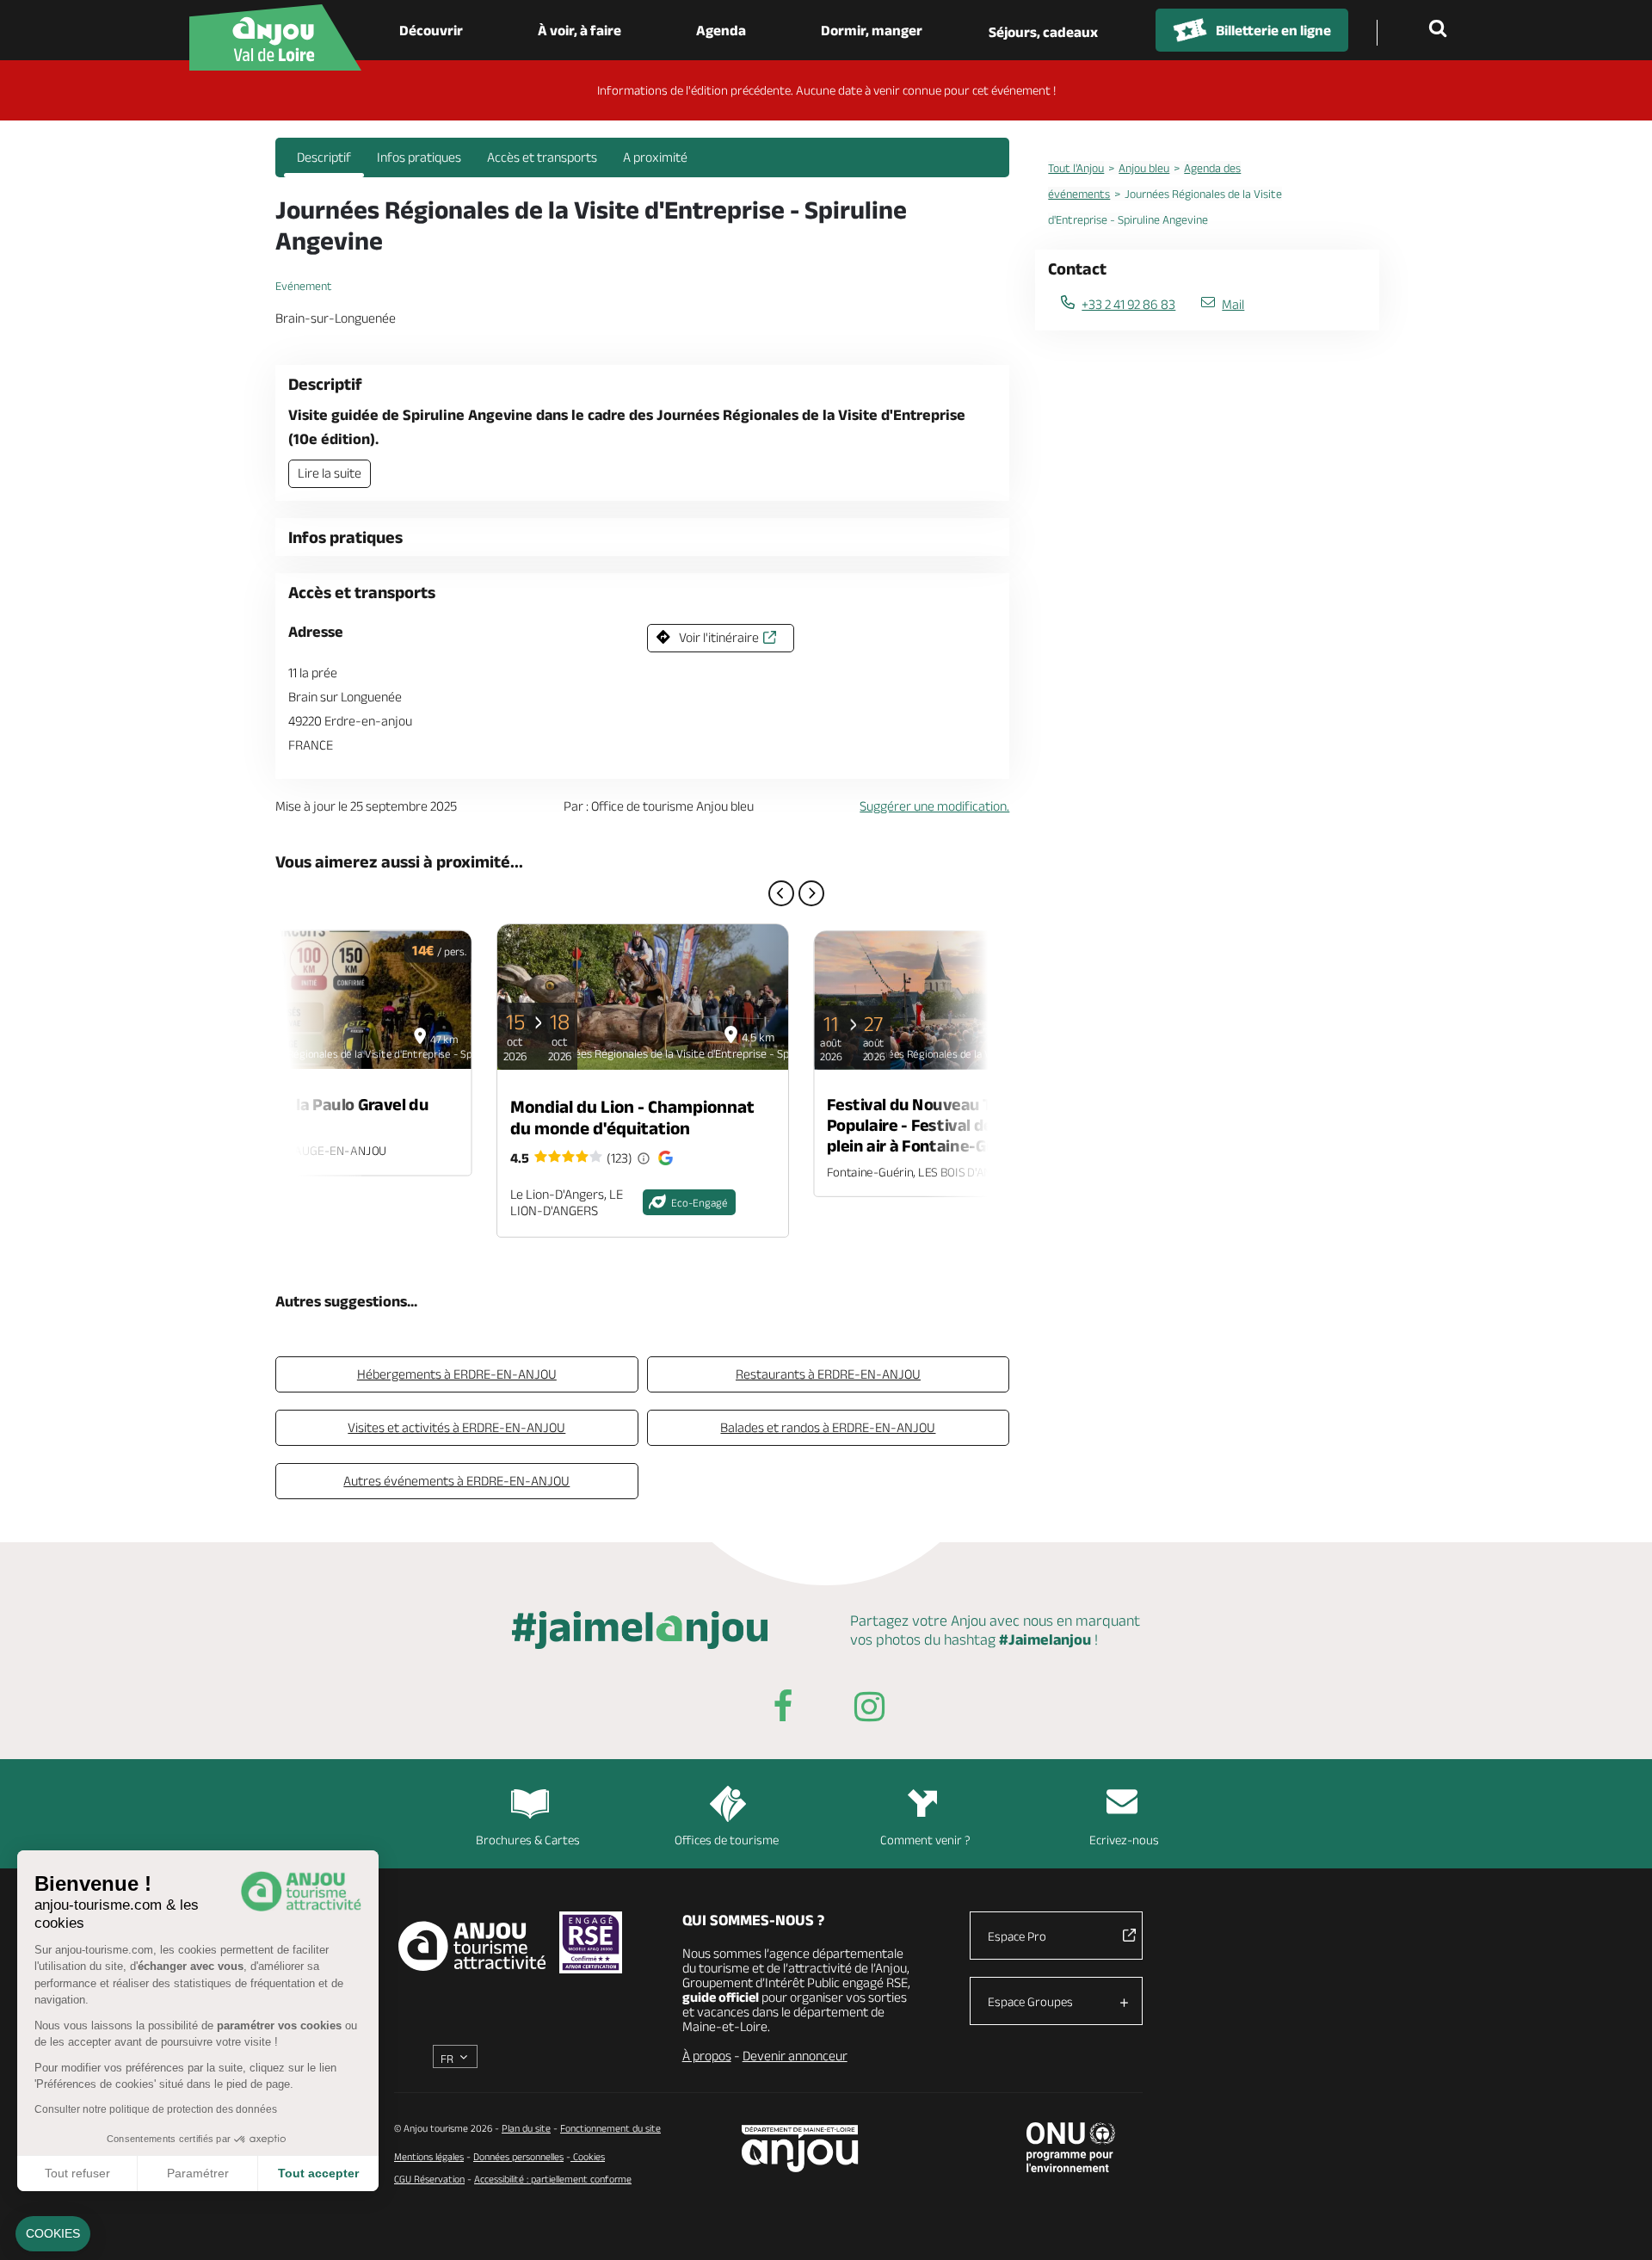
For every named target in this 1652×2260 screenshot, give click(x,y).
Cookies (588, 2156)
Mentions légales (429, 2156)
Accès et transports (542, 157)
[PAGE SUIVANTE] (811, 893)
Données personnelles (518, 2156)
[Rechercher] (1441, 30)
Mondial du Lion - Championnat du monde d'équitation (632, 1117)
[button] (53, 2234)
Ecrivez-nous (1124, 1840)
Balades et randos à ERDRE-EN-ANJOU (828, 1427)
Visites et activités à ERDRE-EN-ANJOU (456, 1427)
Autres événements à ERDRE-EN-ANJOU (456, 1481)
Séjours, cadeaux (1043, 32)
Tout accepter (318, 2173)
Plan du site (526, 2128)
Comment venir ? (925, 1840)
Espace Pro (1017, 1936)
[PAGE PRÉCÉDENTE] (781, 893)
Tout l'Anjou (1076, 168)
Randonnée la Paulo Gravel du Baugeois (318, 1114)
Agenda (721, 30)
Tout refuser (77, 2173)
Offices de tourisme (727, 1840)
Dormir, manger (872, 30)
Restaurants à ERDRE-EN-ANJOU (828, 1374)
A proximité (655, 157)
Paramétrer (198, 2173)
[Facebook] (783, 1710)
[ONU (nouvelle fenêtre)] (1071, 2147)
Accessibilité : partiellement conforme (553, 2179)
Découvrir (431, 30)
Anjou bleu (1144, 168)
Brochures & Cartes (528, 1840)
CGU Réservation (429, 2179)
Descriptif (324, 157)
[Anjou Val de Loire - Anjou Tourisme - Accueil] (275, 37)
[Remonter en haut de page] (1618, 2226)
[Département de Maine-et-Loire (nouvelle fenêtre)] (801, 2149)
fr (447, 2059)
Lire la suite (330, 473)
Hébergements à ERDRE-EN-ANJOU (457, 1374)
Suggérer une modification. (934, 806)
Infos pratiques (419, 157)
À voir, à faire (579, 30)
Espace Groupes (1030, 2001)
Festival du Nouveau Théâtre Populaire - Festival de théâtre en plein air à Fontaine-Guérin (952, 1125)
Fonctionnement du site (610, 2128)
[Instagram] (869, 1710)
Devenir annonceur (795, 2056)
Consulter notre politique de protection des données (156, 2109)
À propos (707, 2056)
